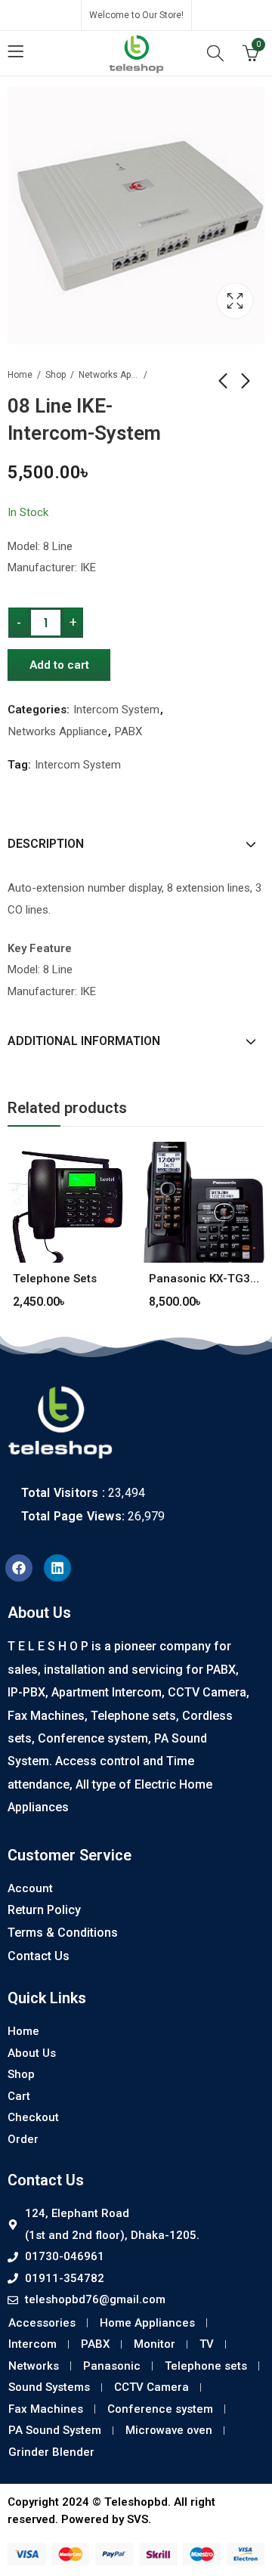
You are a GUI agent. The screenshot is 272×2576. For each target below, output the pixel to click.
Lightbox (235, 301)
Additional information (84, 1041)
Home (20, 375)
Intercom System (116, 710)
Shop (56, 375)
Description (46, 844)
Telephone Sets (55, 1279)
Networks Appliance (109, 375)
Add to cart (59, 665)
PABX (128, 731)
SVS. (139, 2519)
